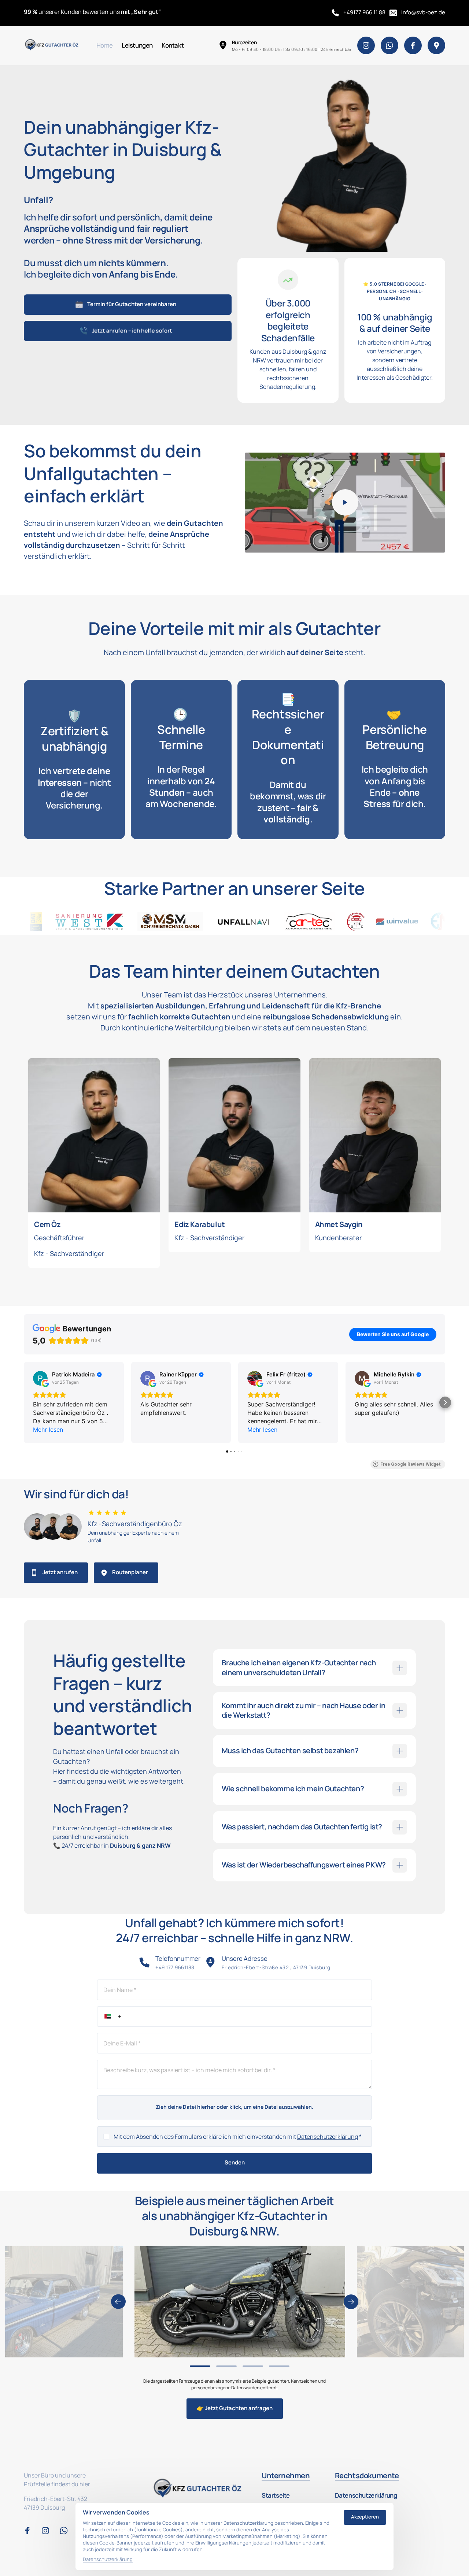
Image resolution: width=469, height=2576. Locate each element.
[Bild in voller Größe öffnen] (240, 2302)
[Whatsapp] (389, 45)
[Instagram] (366, 45)
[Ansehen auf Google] (40, 1378)
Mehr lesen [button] (48, 1430)
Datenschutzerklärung (328, 2137)
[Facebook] (413, 45)
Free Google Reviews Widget (411, 1464)
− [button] (215, 1497)
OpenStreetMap (387, 1595)
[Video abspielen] (345, 502)
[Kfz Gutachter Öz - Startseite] (52, 46)
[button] (24, 1402)
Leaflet (360, 1595)
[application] (326, 1538)
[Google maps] (436, 45)
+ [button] (215, 1487)
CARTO (436, 1595)
